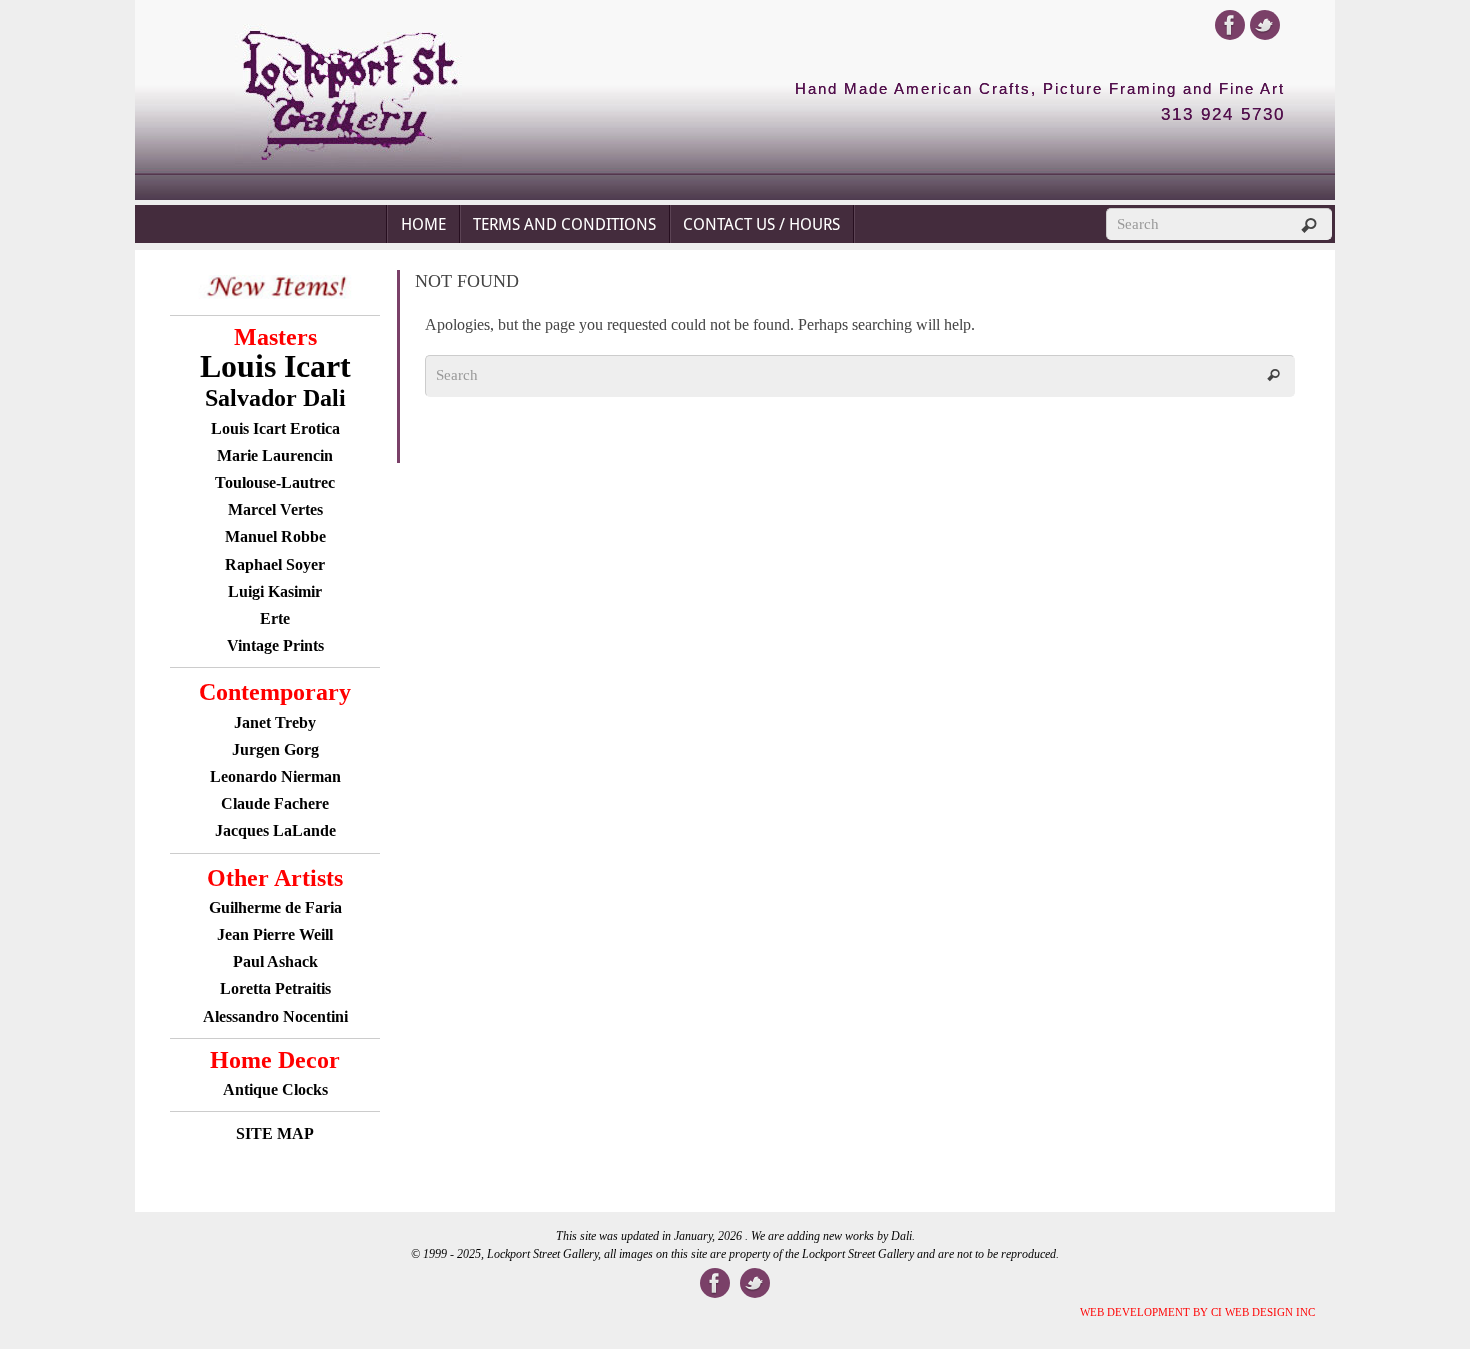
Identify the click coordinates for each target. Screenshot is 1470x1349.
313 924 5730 (1223, 115)
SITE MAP (275, 1133)
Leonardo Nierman (275, 776)
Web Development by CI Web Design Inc (1197, 1312)
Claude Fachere (275, 803)
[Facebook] (1230, 25)
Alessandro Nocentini (275, 1016)
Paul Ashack (275, 961)
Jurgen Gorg (275, 749)
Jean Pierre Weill (275, 934)
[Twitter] (1265, 25)
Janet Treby (275, 722)
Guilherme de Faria (275, 907)
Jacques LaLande (275, 830)
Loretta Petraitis (275, 988)
